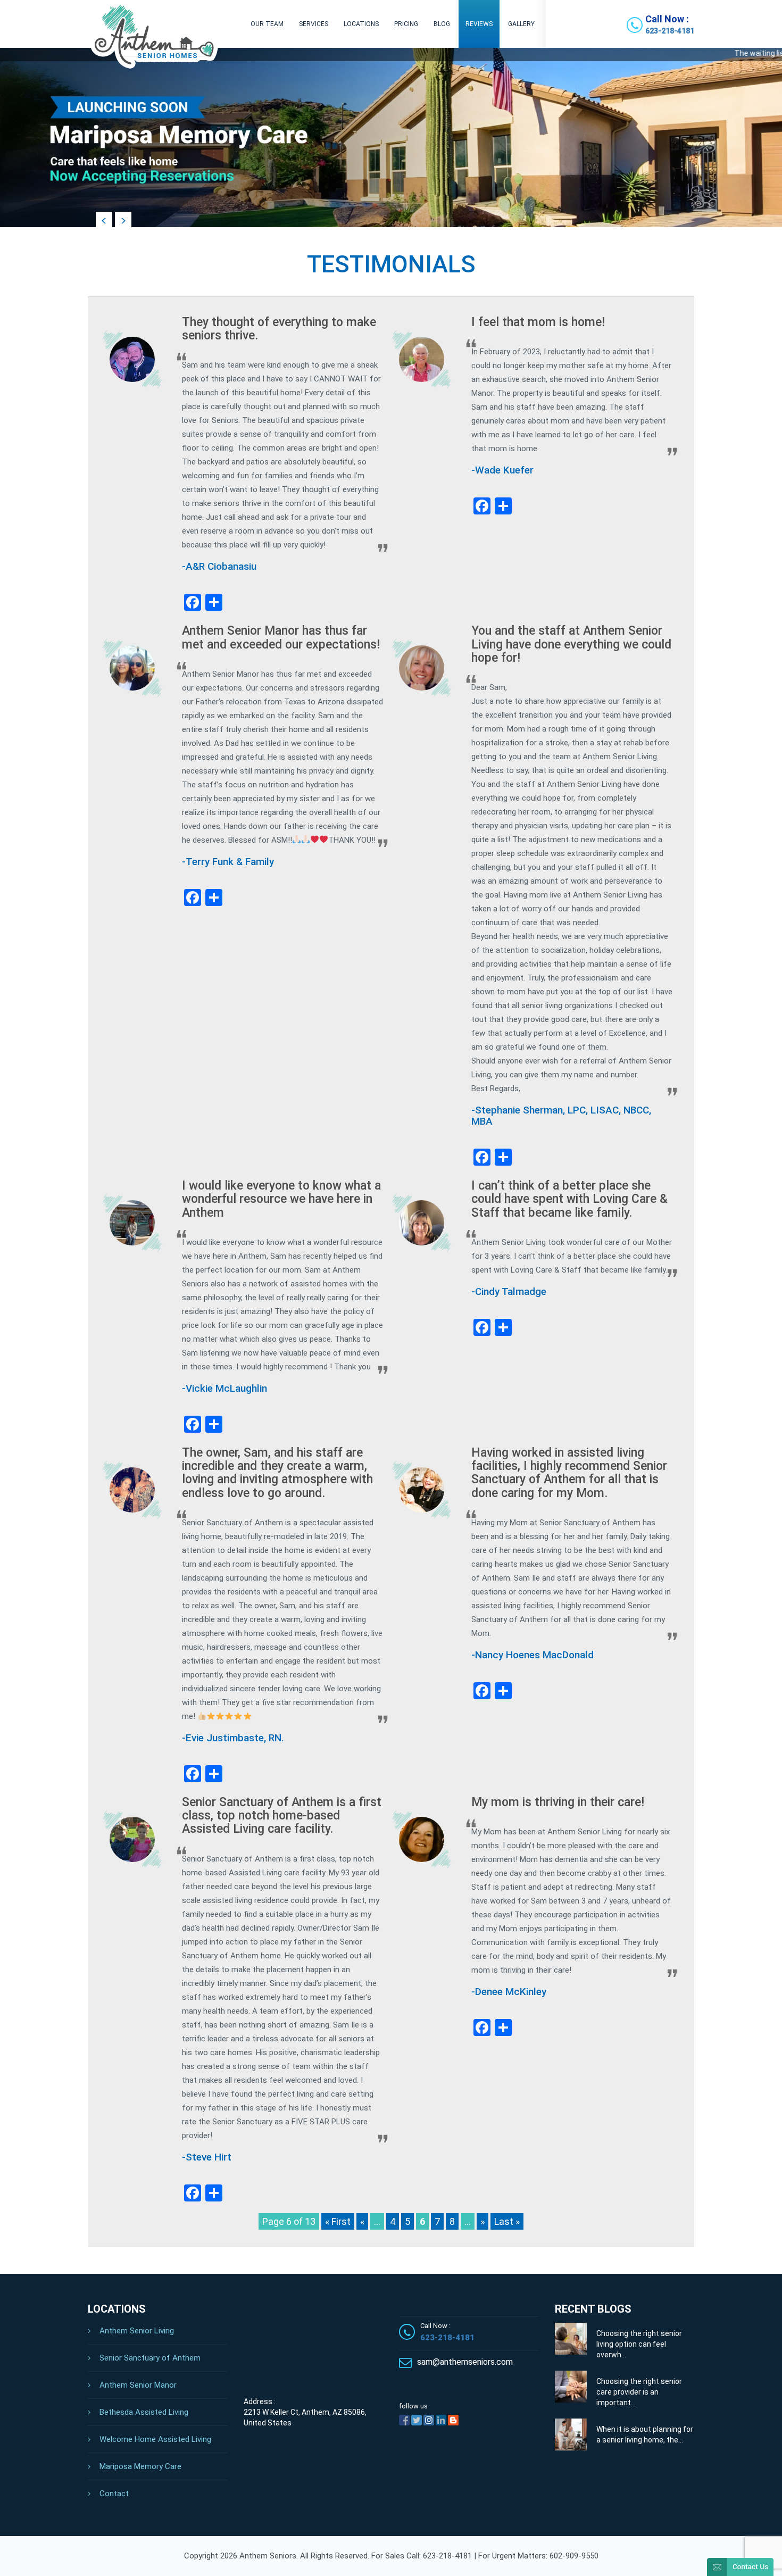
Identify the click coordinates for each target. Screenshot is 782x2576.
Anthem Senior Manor (138, 2385)
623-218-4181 (670, 31)
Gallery (521, 24)
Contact (114, 2494)
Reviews (479, 24)
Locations (361, 24)
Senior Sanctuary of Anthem (150, 2358)
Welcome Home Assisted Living (155, 2439)
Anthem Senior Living (137, 2331)
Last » (507, 2221)
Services (314, 24)
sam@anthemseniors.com (465, 2362)
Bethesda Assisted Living (144, 2412)
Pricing (406, 24)
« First (338, 2221)
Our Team (267, 24)
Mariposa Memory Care (140, 2466)
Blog (442, 24)
